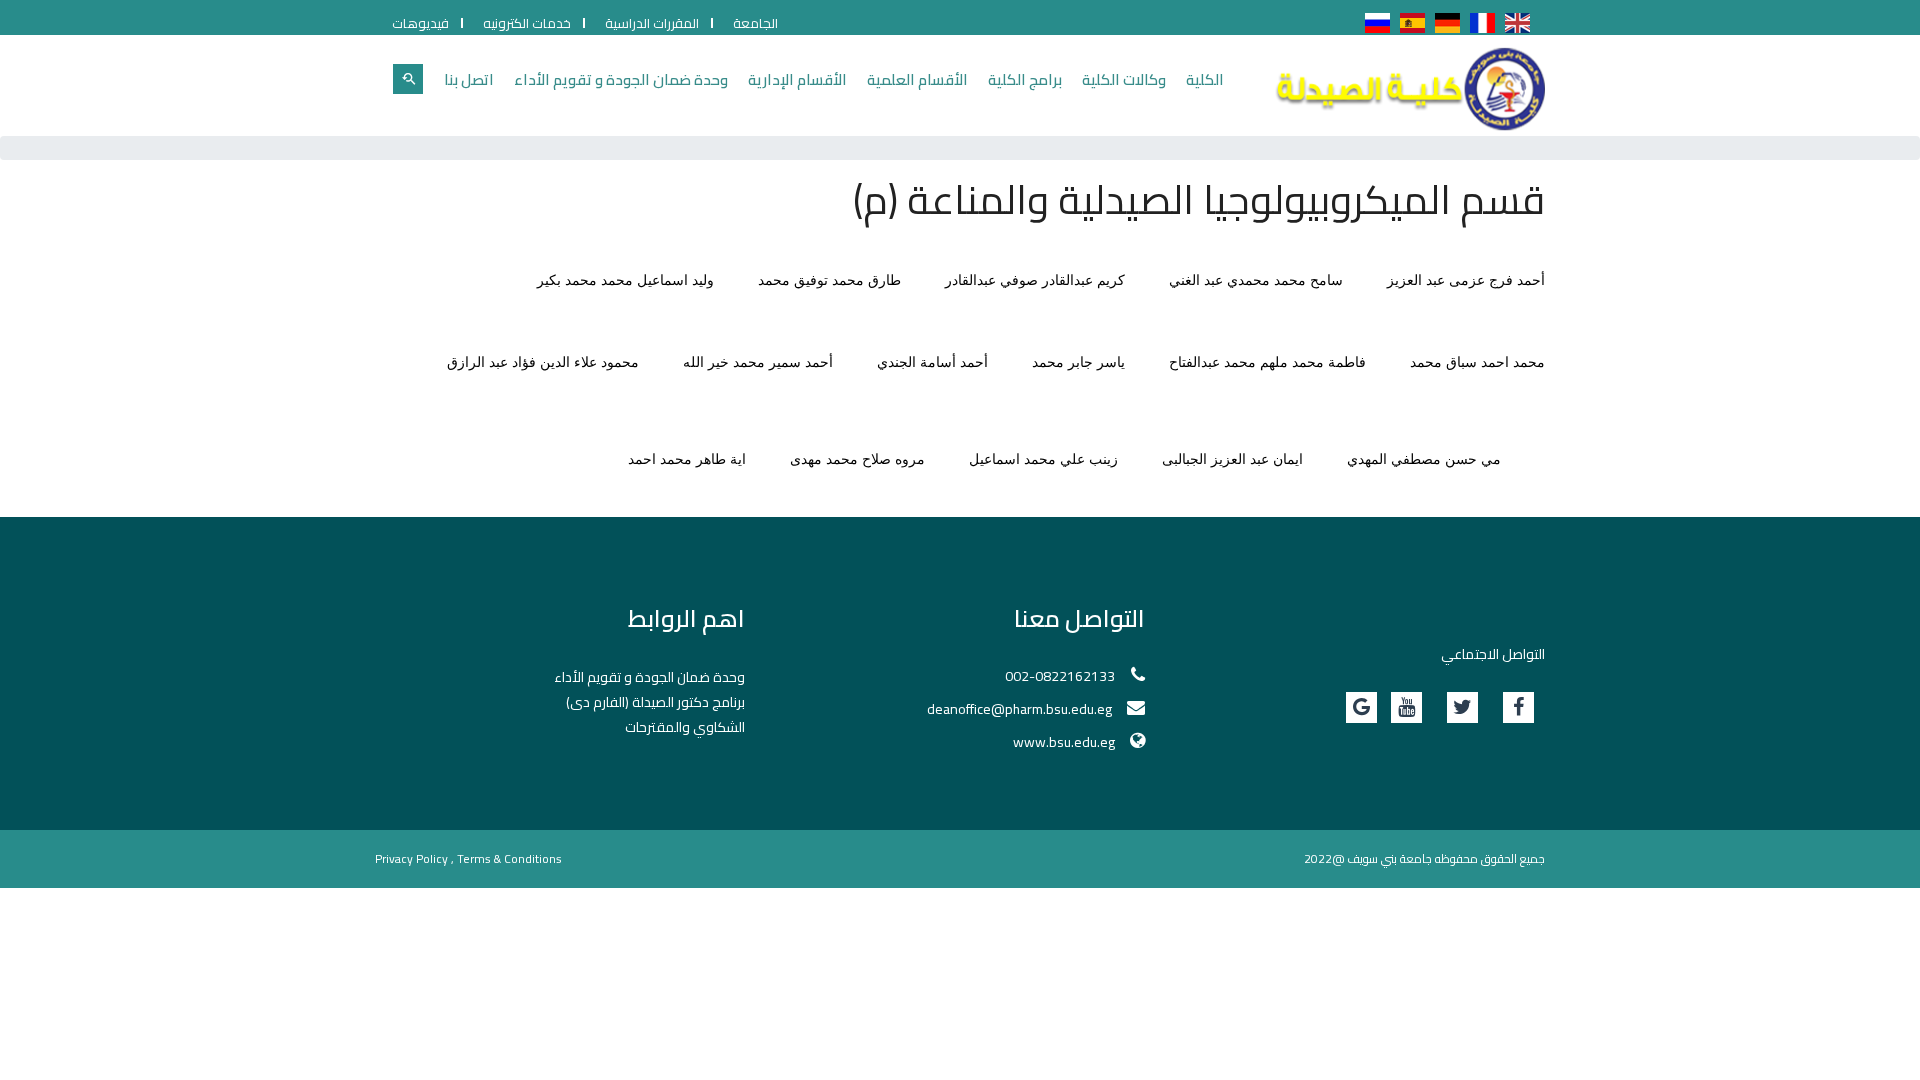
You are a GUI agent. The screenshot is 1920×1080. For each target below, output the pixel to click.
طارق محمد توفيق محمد (829, 280)
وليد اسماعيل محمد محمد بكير (625, 280)
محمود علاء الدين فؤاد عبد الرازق (543, 362)
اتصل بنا (469, 79)
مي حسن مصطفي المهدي (1424, 459)
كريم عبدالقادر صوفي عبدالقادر (1035, 280)
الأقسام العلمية (917, 79)
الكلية (1205, 79)
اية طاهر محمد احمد (687, 459)
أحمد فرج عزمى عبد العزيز (1466, 280)
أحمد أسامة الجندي (932, 362)
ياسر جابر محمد (1078, 362)
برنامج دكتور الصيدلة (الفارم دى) (655, 702)
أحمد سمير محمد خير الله (758, 362)
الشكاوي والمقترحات (685, 727)
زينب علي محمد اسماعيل (1043, 459)
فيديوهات (420, 23)
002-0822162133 (1060, 676)
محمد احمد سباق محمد (1477, 362)
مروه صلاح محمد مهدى (857, 459)
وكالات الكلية (1124, 79)
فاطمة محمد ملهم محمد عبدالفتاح (1267, 362)
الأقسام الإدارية (797, 79)
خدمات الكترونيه (527, 23)
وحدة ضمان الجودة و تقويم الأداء (621, 79)
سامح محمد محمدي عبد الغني (1256, 280)
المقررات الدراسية (652, 23)
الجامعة (755, 23)
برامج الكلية (1025, 79)
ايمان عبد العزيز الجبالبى (1232, 459)
